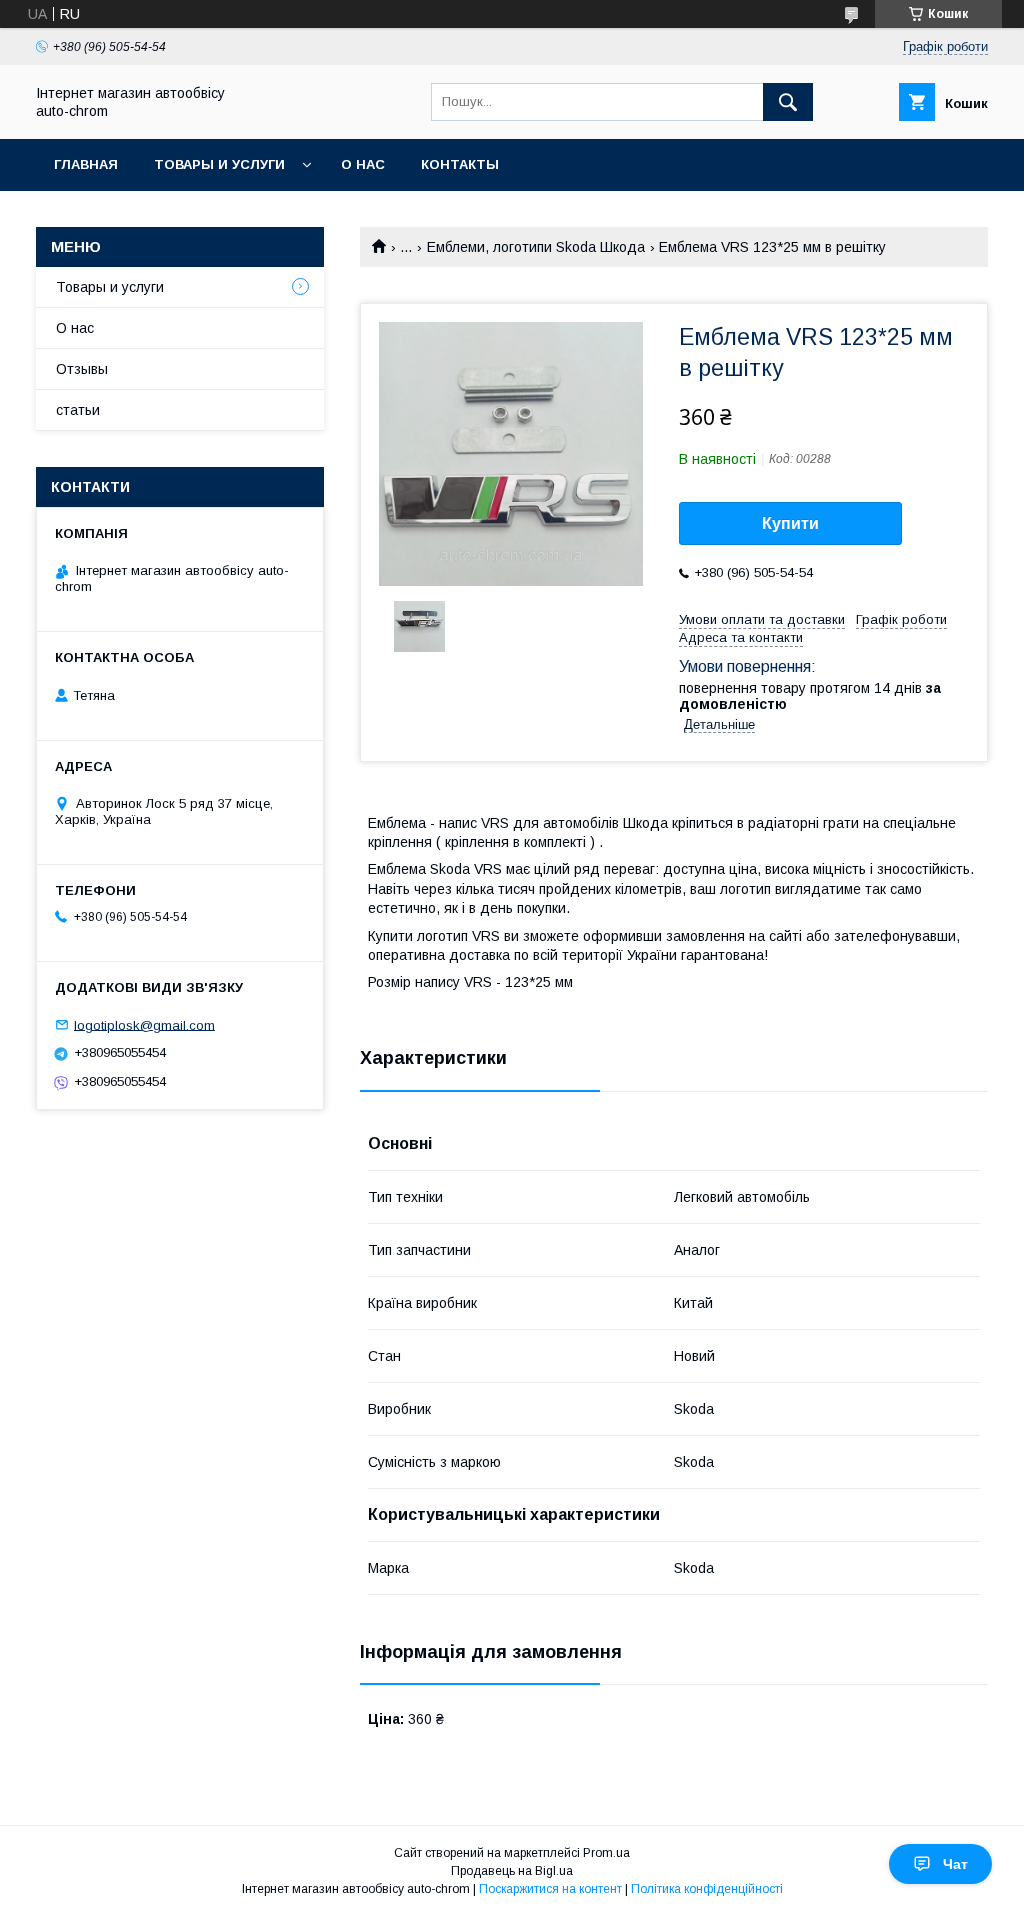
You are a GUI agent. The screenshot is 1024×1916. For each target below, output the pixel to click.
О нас (363, 164)
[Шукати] (788, 102)
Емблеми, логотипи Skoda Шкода (536, 247)
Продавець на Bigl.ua (512, 1871)
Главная (86, 164)
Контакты (460, 164)
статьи (78, 410)
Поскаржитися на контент (550, 1889)
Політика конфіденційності (707, 1889)
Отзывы (82, 369)
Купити (790, 523)
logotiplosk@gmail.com (144, 1024)
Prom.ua (606, 1853)
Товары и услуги (219, 164)
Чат (955, 1864)
